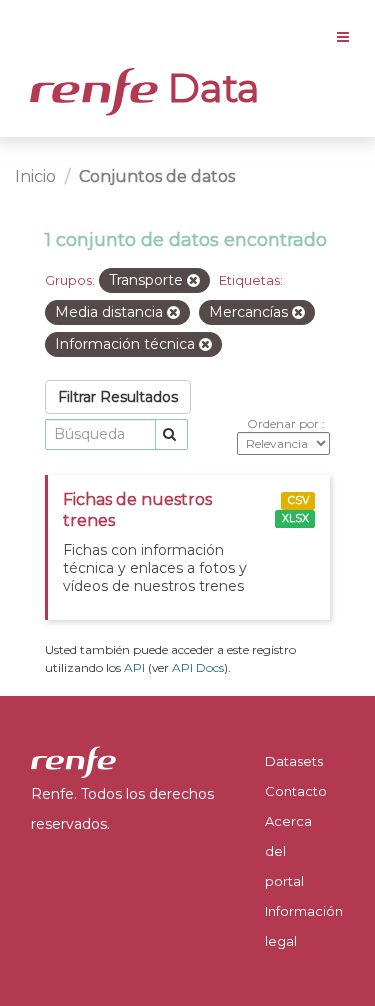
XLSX (295, 518)
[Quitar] (193, 281)
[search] (171, 434)
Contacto (296, 791)
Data (209, 88)
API (134, 667)
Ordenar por (284, 423)
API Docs (198, 667)
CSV (298, 500)
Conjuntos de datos (157, 176)
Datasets (294, 761)
